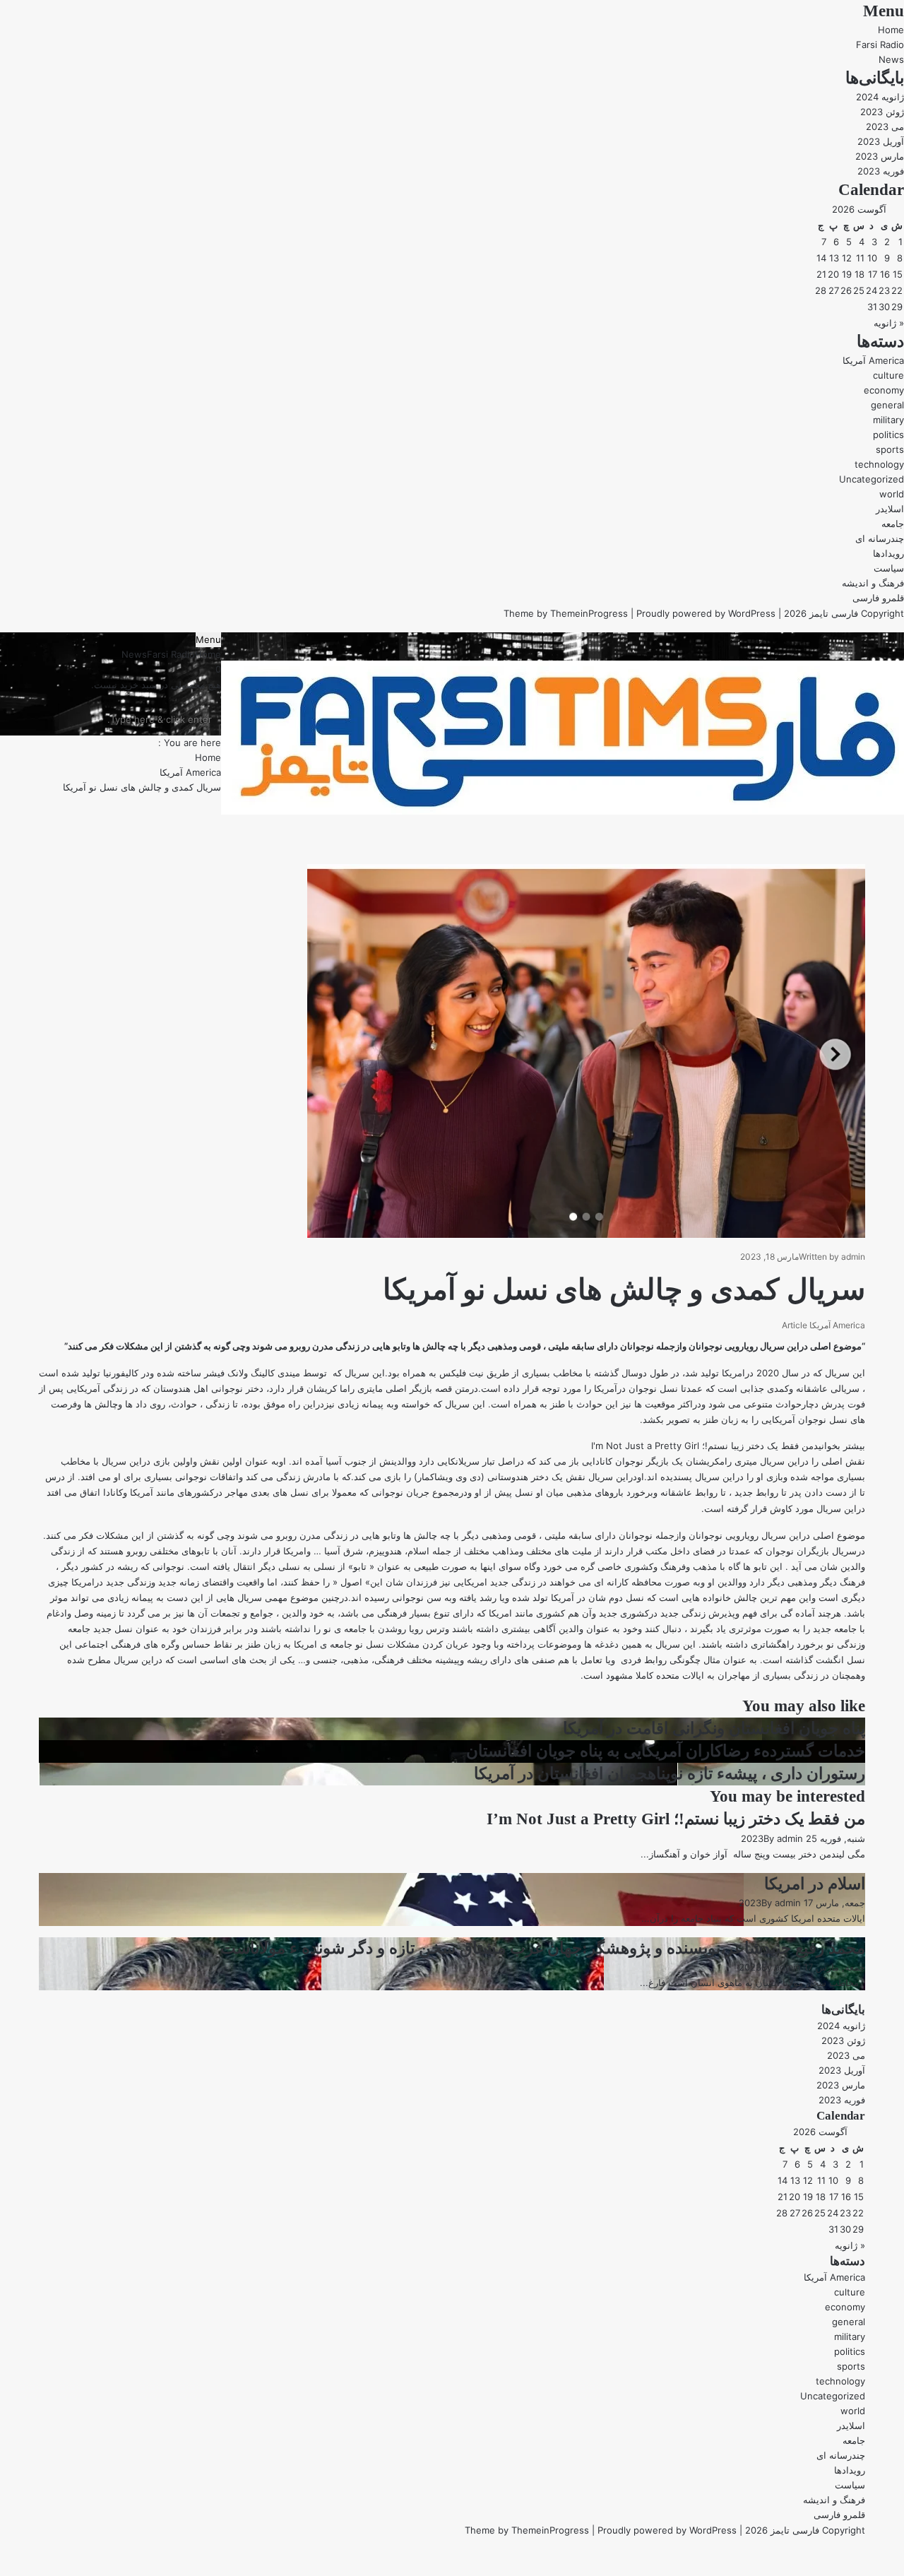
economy (884, 390)
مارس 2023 (880, 156)
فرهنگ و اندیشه (873, 583)
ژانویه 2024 (880, 97)
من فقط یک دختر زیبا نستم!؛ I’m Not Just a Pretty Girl (676, 1819)
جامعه (893, 524)
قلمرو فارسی (878, 598)
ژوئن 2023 (882, 112)
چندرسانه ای (880, 538)
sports (890, 449)
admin (853, 1257)
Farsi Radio (880, 45)
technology (879, 464)
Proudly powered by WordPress (706, 613)
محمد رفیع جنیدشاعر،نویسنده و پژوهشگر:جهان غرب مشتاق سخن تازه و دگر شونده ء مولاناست (543, 1948)
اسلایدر (890, 509)
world (892, 494)
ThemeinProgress (589, 613)
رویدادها (888, 553)
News (891, 59)
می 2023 (885, 126)
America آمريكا (873, 360)
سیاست (889, 568)
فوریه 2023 (881, 171)
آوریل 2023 (881, 141)
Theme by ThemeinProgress (527, 2530)
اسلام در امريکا (815, 1884)
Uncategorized (872, 479)
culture (888, 375)
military (888, 420)
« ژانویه (889, 323)
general (887, 405)
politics (888, 435)
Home (891, 30)
